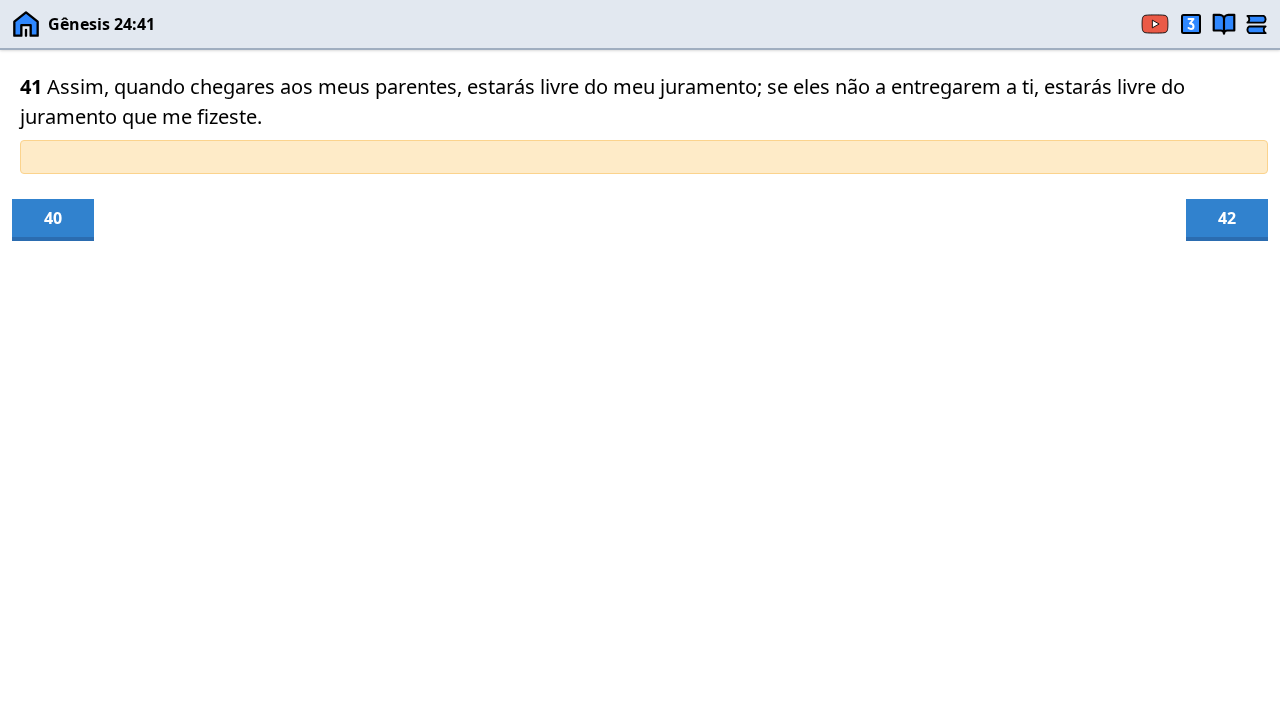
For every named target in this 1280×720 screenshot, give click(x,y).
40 (53, 218)
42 (1227, 218)
